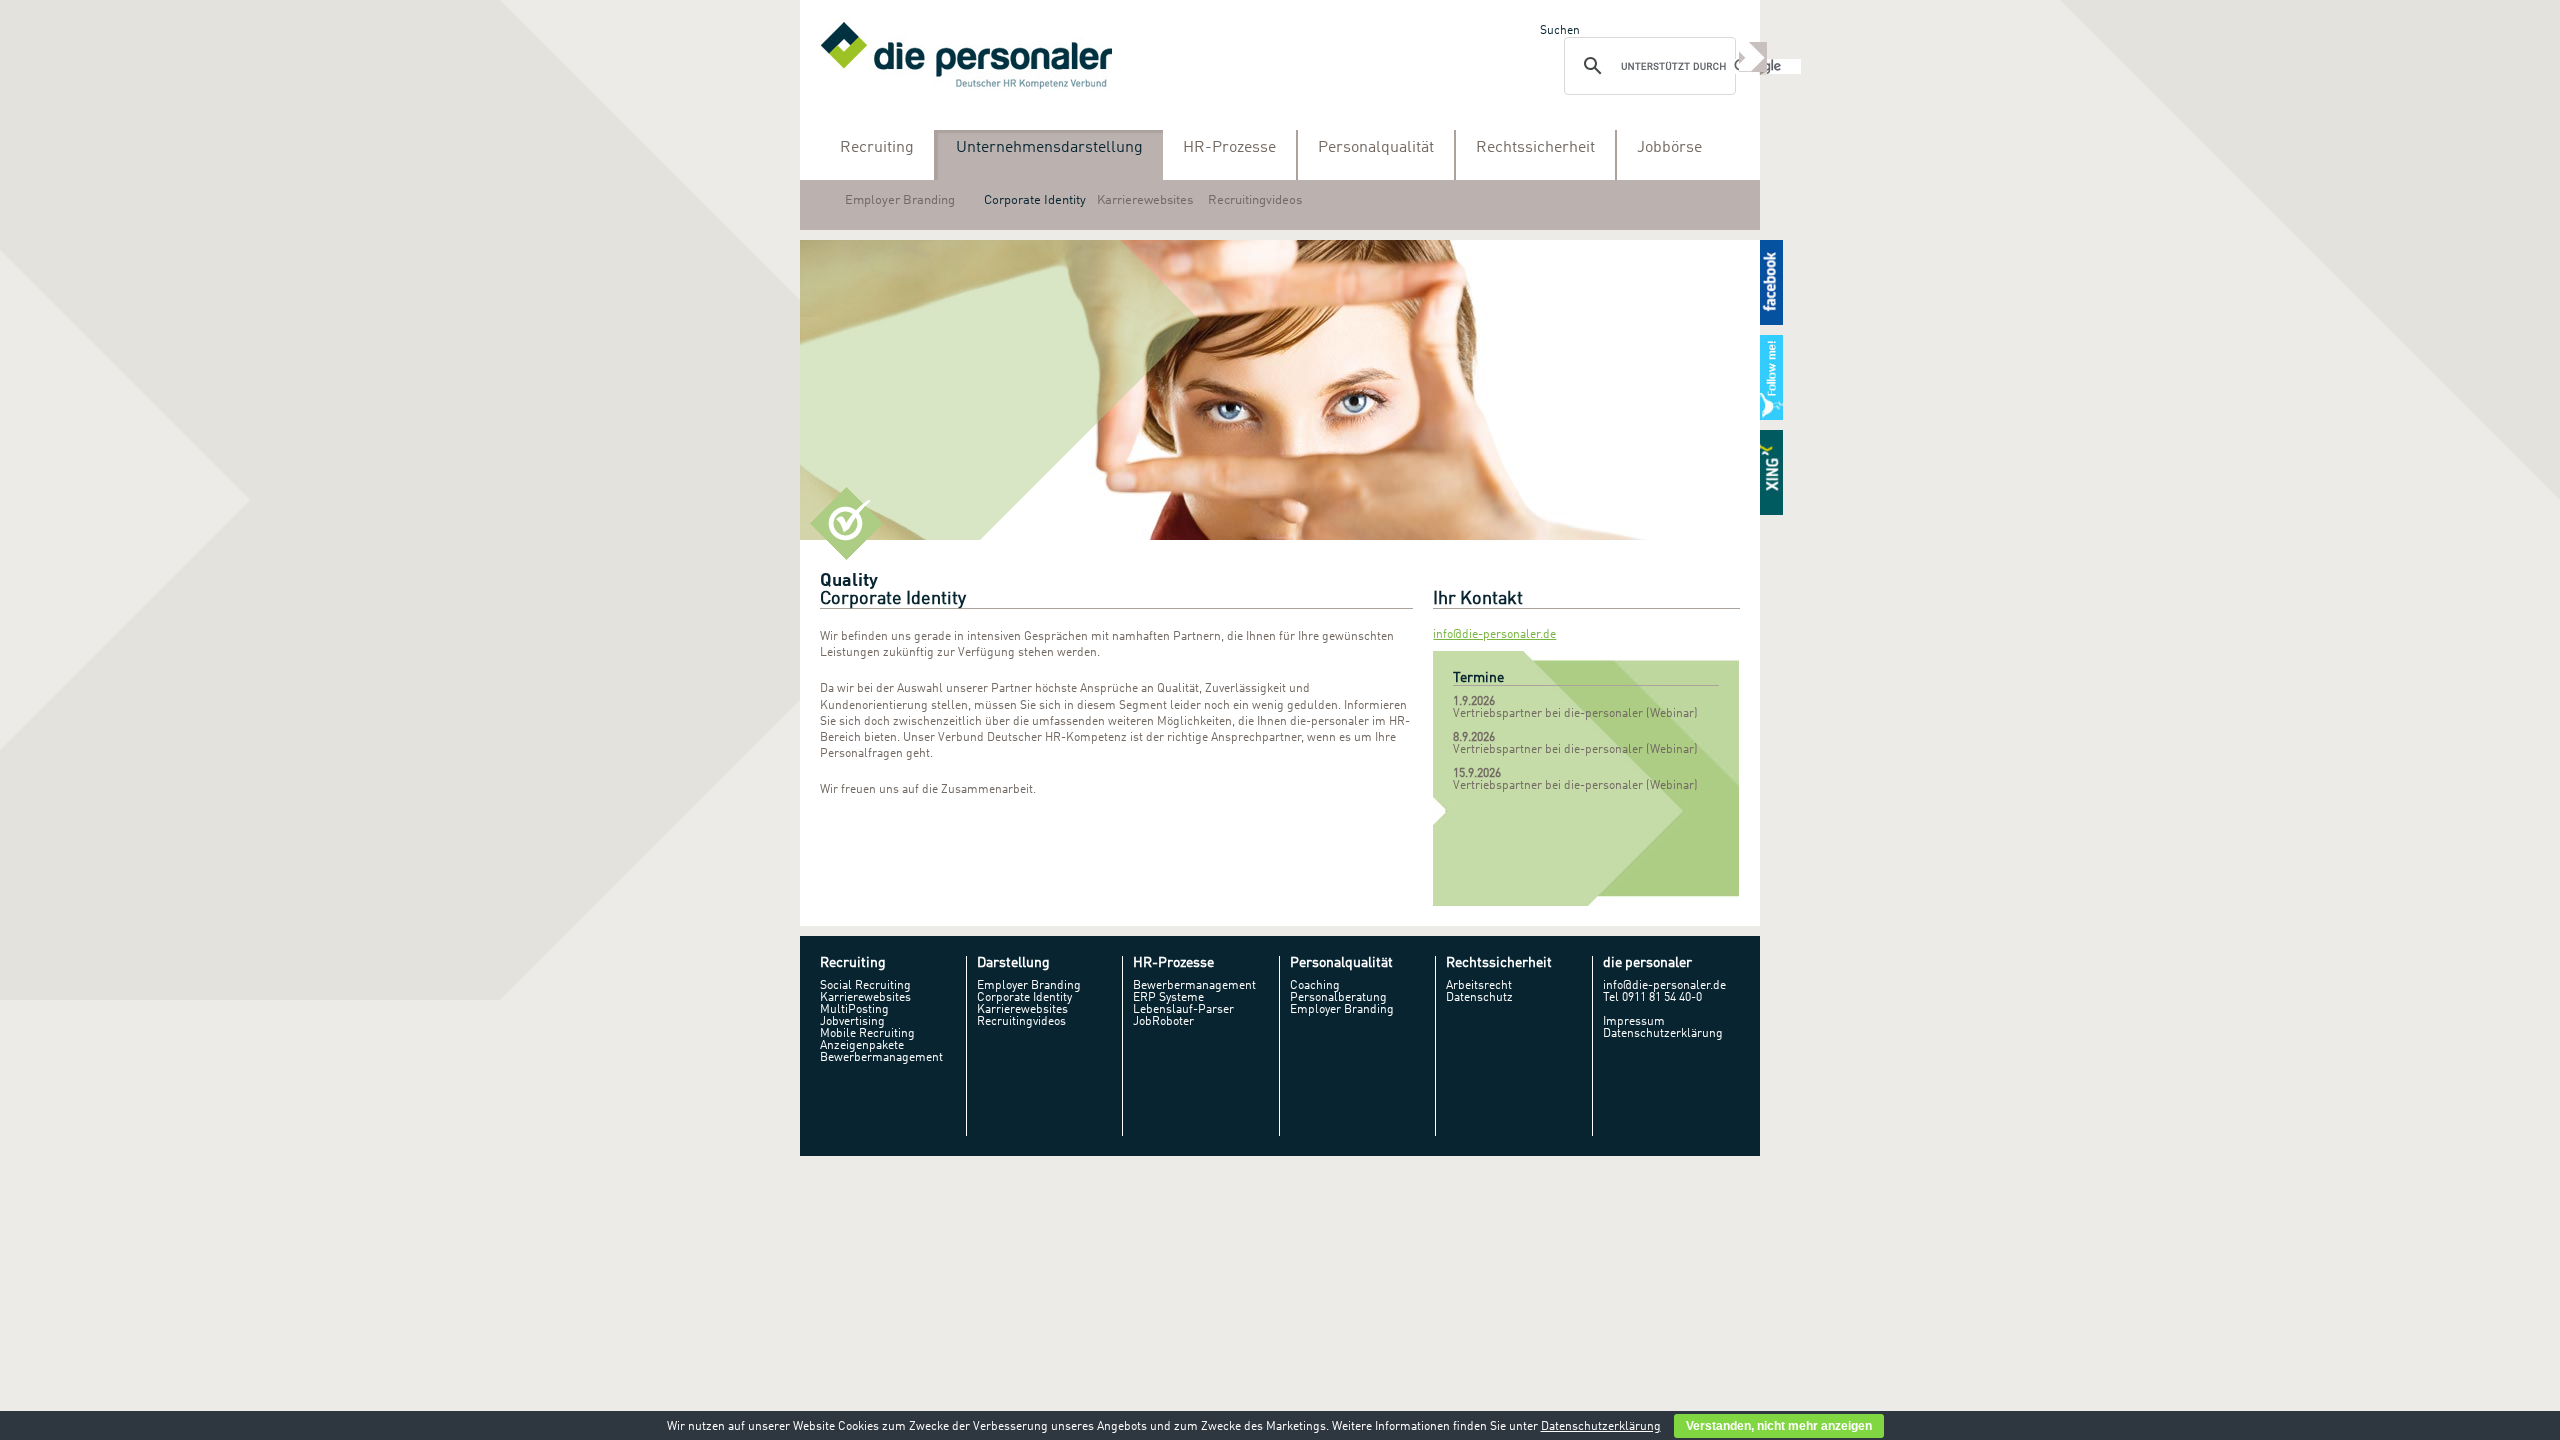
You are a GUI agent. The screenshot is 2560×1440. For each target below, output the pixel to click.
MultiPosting (854, 1010)
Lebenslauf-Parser (1183, 1010)
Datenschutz (1479, 998)
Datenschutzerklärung (1663, 1034)
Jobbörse (1669, 148)
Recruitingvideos (1255, 200)
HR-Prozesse (1229, 148)
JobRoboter (1163, 1022)
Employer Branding (900, 200)
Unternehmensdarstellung (1049, 148)
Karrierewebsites (1145, 200)
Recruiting (877, 148)
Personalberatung (1338, 998)
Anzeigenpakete (862, 1046)
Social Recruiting (865, 986)
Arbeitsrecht (1479, 986)
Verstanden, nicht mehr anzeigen (1779, 1426)
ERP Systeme (1168, 998)
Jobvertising (852, 1022)
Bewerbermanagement (881, 1058)
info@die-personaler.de (1494, 635)
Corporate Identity (1035, 200)
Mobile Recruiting (867, 1034)
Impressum (1634, 1022)
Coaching (1315, 986)
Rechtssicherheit (1535, 148)
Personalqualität (1376, 148)
